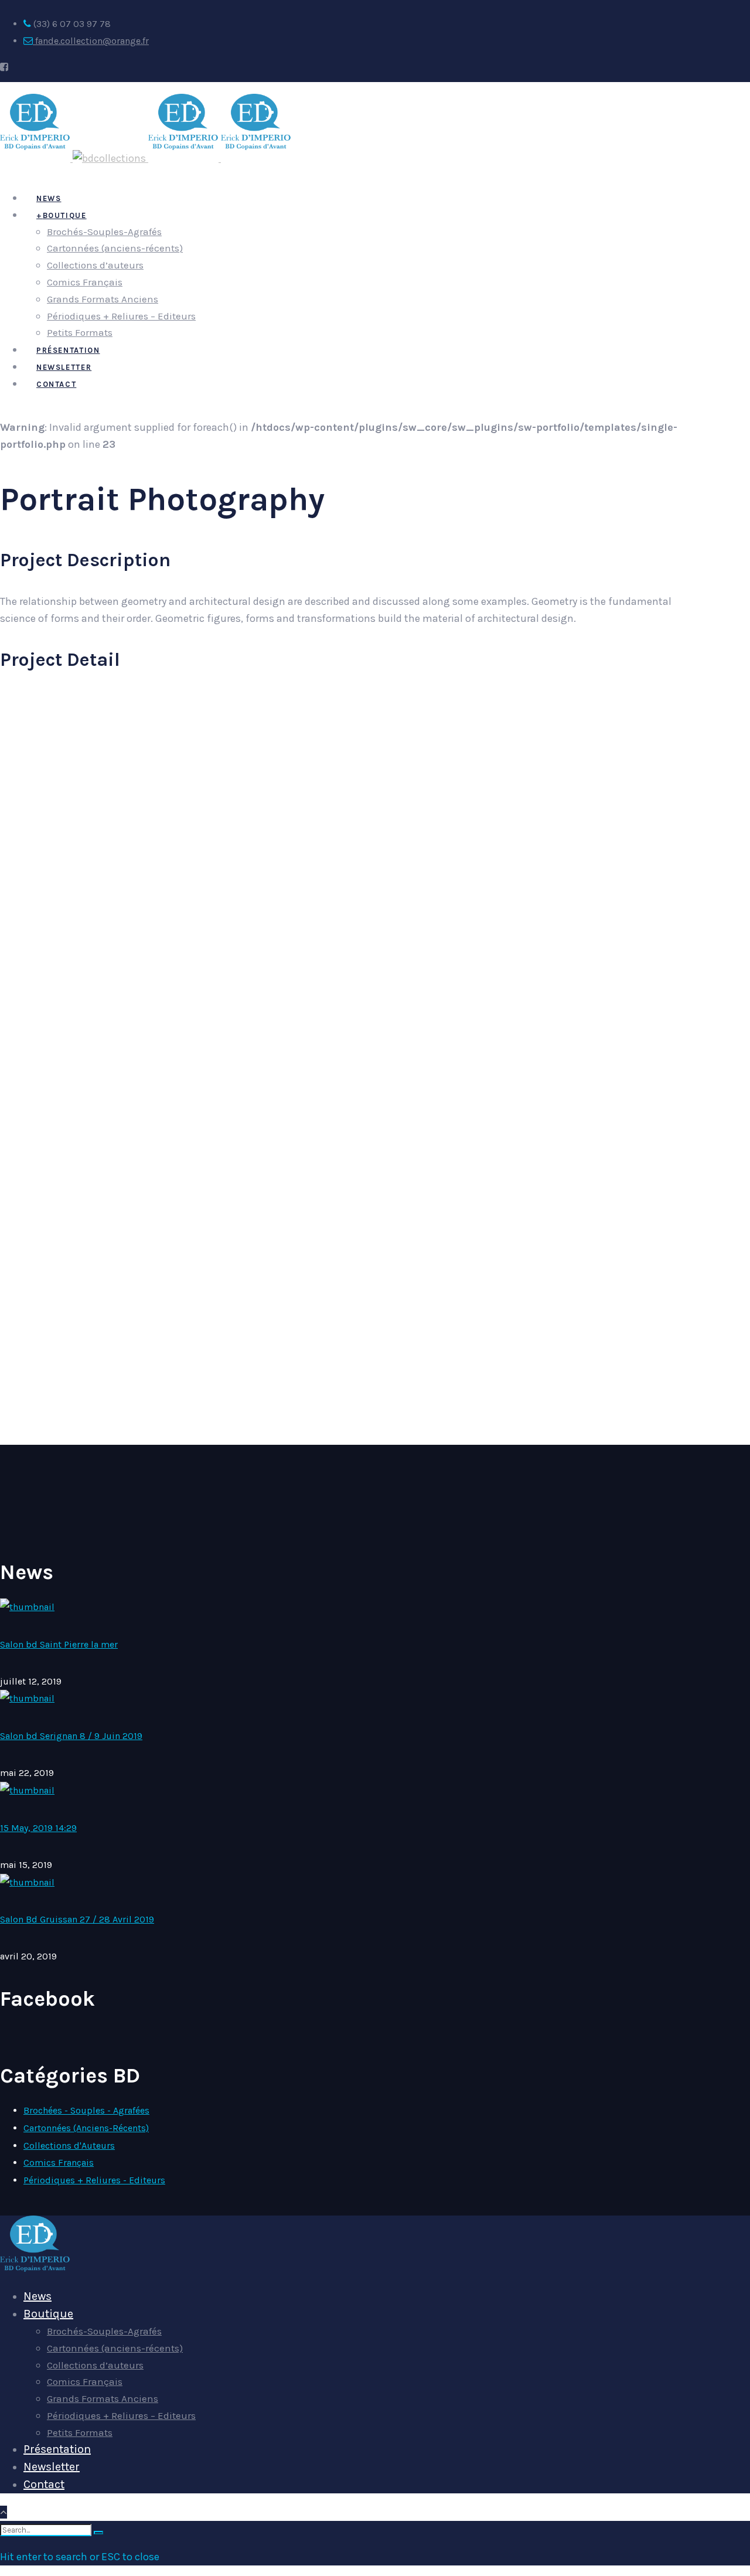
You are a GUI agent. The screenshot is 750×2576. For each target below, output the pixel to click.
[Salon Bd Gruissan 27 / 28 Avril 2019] (27, 1882)
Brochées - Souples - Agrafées (86, 2110)
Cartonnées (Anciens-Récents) (86, 2128)
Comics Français (59, 2162)
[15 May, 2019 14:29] (27, 1790)
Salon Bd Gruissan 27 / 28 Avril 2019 (77, 1919)
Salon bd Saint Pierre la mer (59, 1644)
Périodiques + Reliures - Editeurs (94, 2180)
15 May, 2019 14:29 (38, 1828)
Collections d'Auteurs (69, 2145)
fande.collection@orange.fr (91, 41)
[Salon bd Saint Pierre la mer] (27, 1607)
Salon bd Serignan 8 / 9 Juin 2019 (71, 1736)
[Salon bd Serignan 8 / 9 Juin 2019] (27, 1698)
